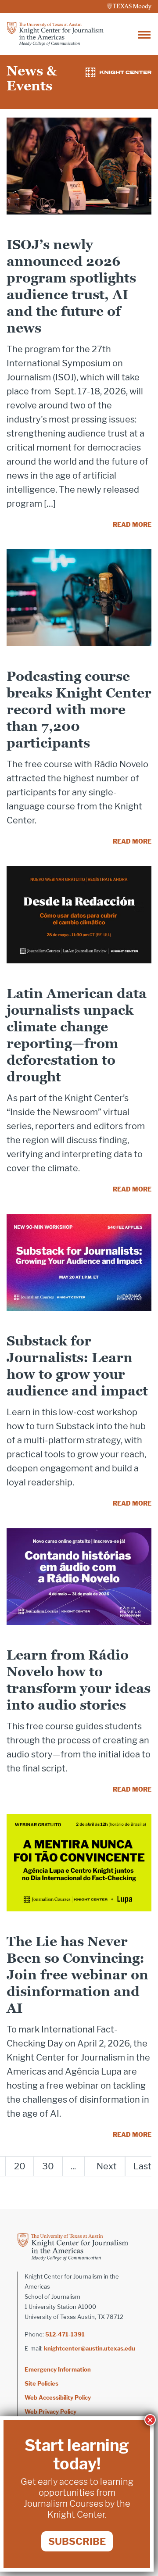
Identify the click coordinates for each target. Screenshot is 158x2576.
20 (20, 2166)
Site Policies (41, 2383)
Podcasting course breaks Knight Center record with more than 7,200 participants (79, 710)
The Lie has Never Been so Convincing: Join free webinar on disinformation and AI (77, 1975)
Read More (132, 524)
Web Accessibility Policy (58, 2397)
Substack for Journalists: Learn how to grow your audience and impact (77, 1366)
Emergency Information (58, 2369)
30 (48, 2166)
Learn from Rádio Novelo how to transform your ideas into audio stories (79, 1680)
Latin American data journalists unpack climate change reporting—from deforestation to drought (77, 1035)
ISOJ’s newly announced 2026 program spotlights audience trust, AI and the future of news (71, 286)
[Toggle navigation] (144, 34)
